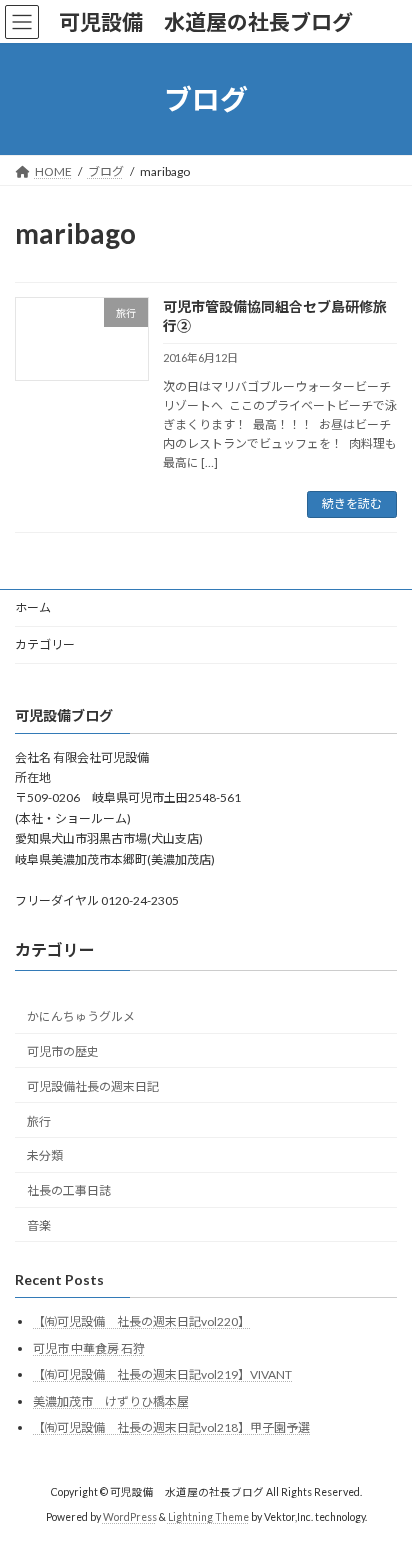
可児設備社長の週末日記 (93, 1085)
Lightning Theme (208, 1517)
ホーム (33, 607)
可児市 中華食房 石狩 (89, 1347)
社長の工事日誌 (69, 1190)
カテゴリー (45, 644)
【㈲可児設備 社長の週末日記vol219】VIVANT (162, 1374)
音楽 (39, 1224)
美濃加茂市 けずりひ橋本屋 (111, 1400)
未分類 (45, 1155)
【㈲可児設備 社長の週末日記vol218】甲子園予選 (171, 1427)
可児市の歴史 (63, 1051)
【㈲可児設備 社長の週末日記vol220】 (141, 1320)
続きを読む (352, 503)
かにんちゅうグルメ (81, 1016)
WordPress (130, 1517)
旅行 (39, 1120)
